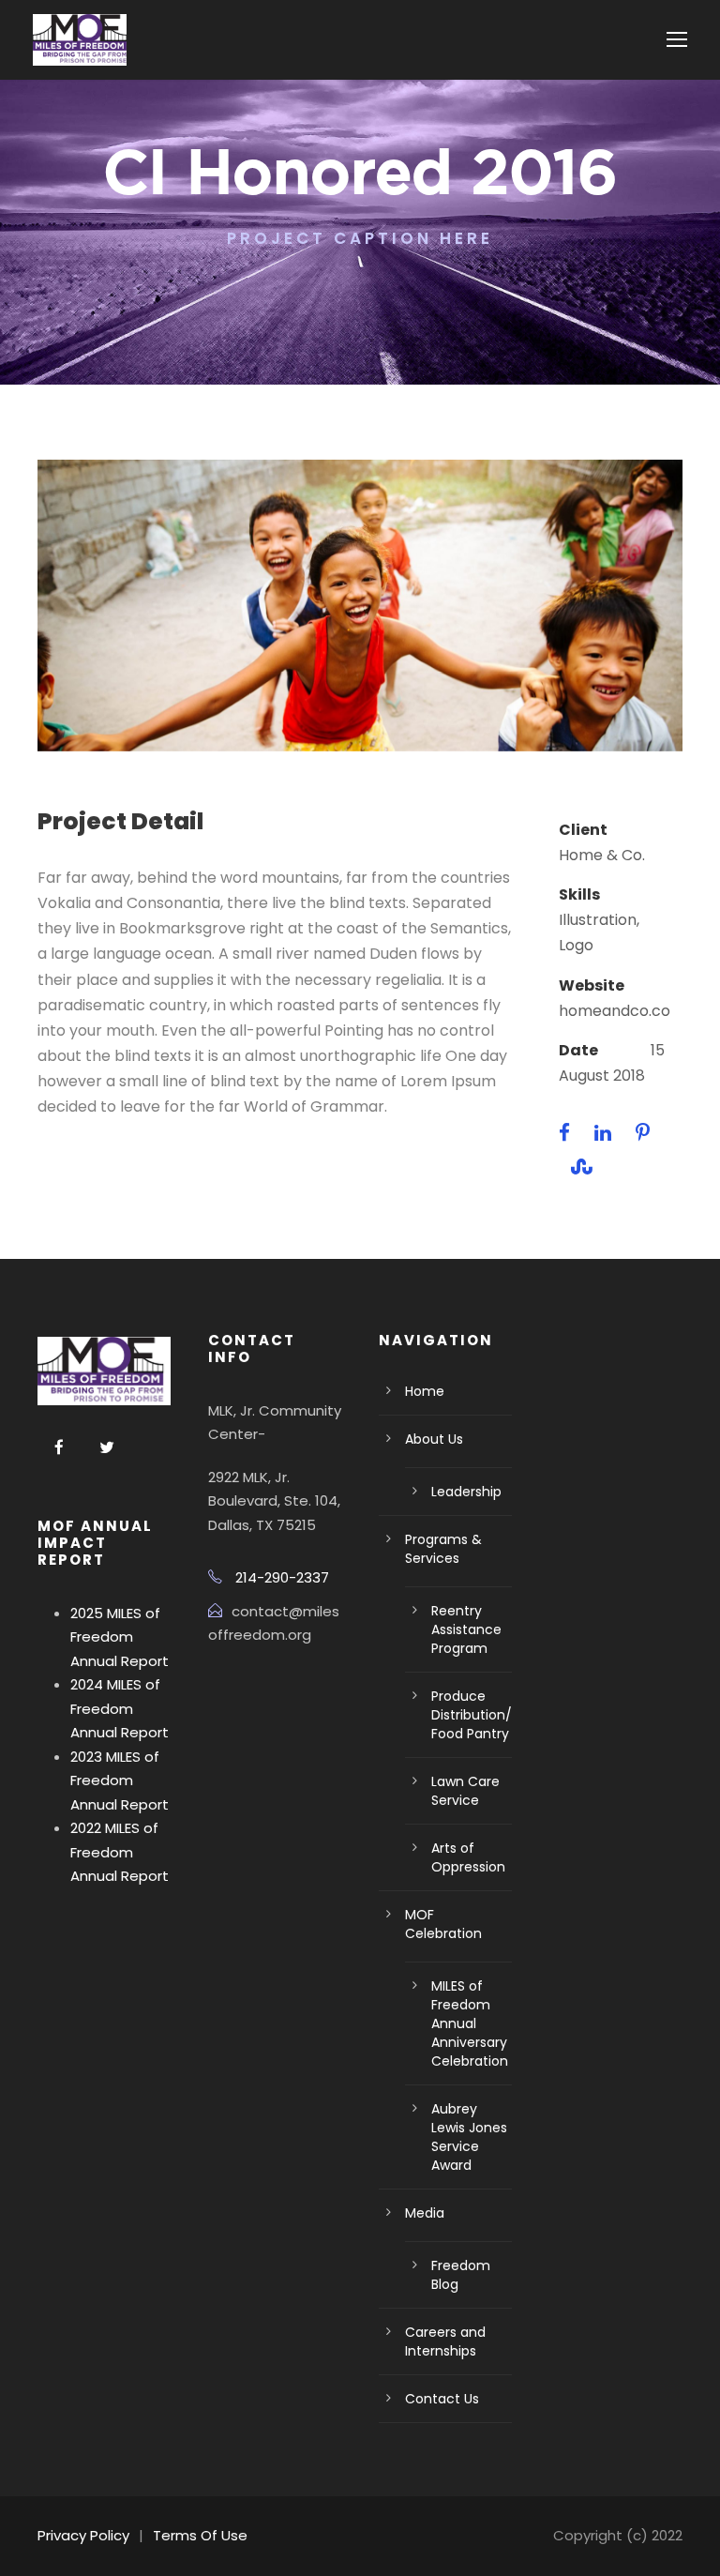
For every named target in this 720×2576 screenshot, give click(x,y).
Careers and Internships (445, 2341)
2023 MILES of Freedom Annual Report (120, 1780)
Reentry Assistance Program (466, 1629)
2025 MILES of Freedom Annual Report (120, 1637)
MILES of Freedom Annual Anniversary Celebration (470, 2023)
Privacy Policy (83, 2535)
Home (425, 1391)
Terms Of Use (200, 2535)
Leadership (466, 1492)
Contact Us (442, 2399)
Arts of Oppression (468, 1857)
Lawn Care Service (465, 1791)
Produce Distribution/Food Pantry (472, 1715)
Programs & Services (443, 1549)
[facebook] (59, 1448)
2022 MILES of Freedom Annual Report (120, 1852)
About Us (434, 1439)
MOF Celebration (443, 1924)
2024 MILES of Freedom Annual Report (120, 1708)
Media (425, 2213)
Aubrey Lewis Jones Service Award (469, 2137)
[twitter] (107, 1448)
